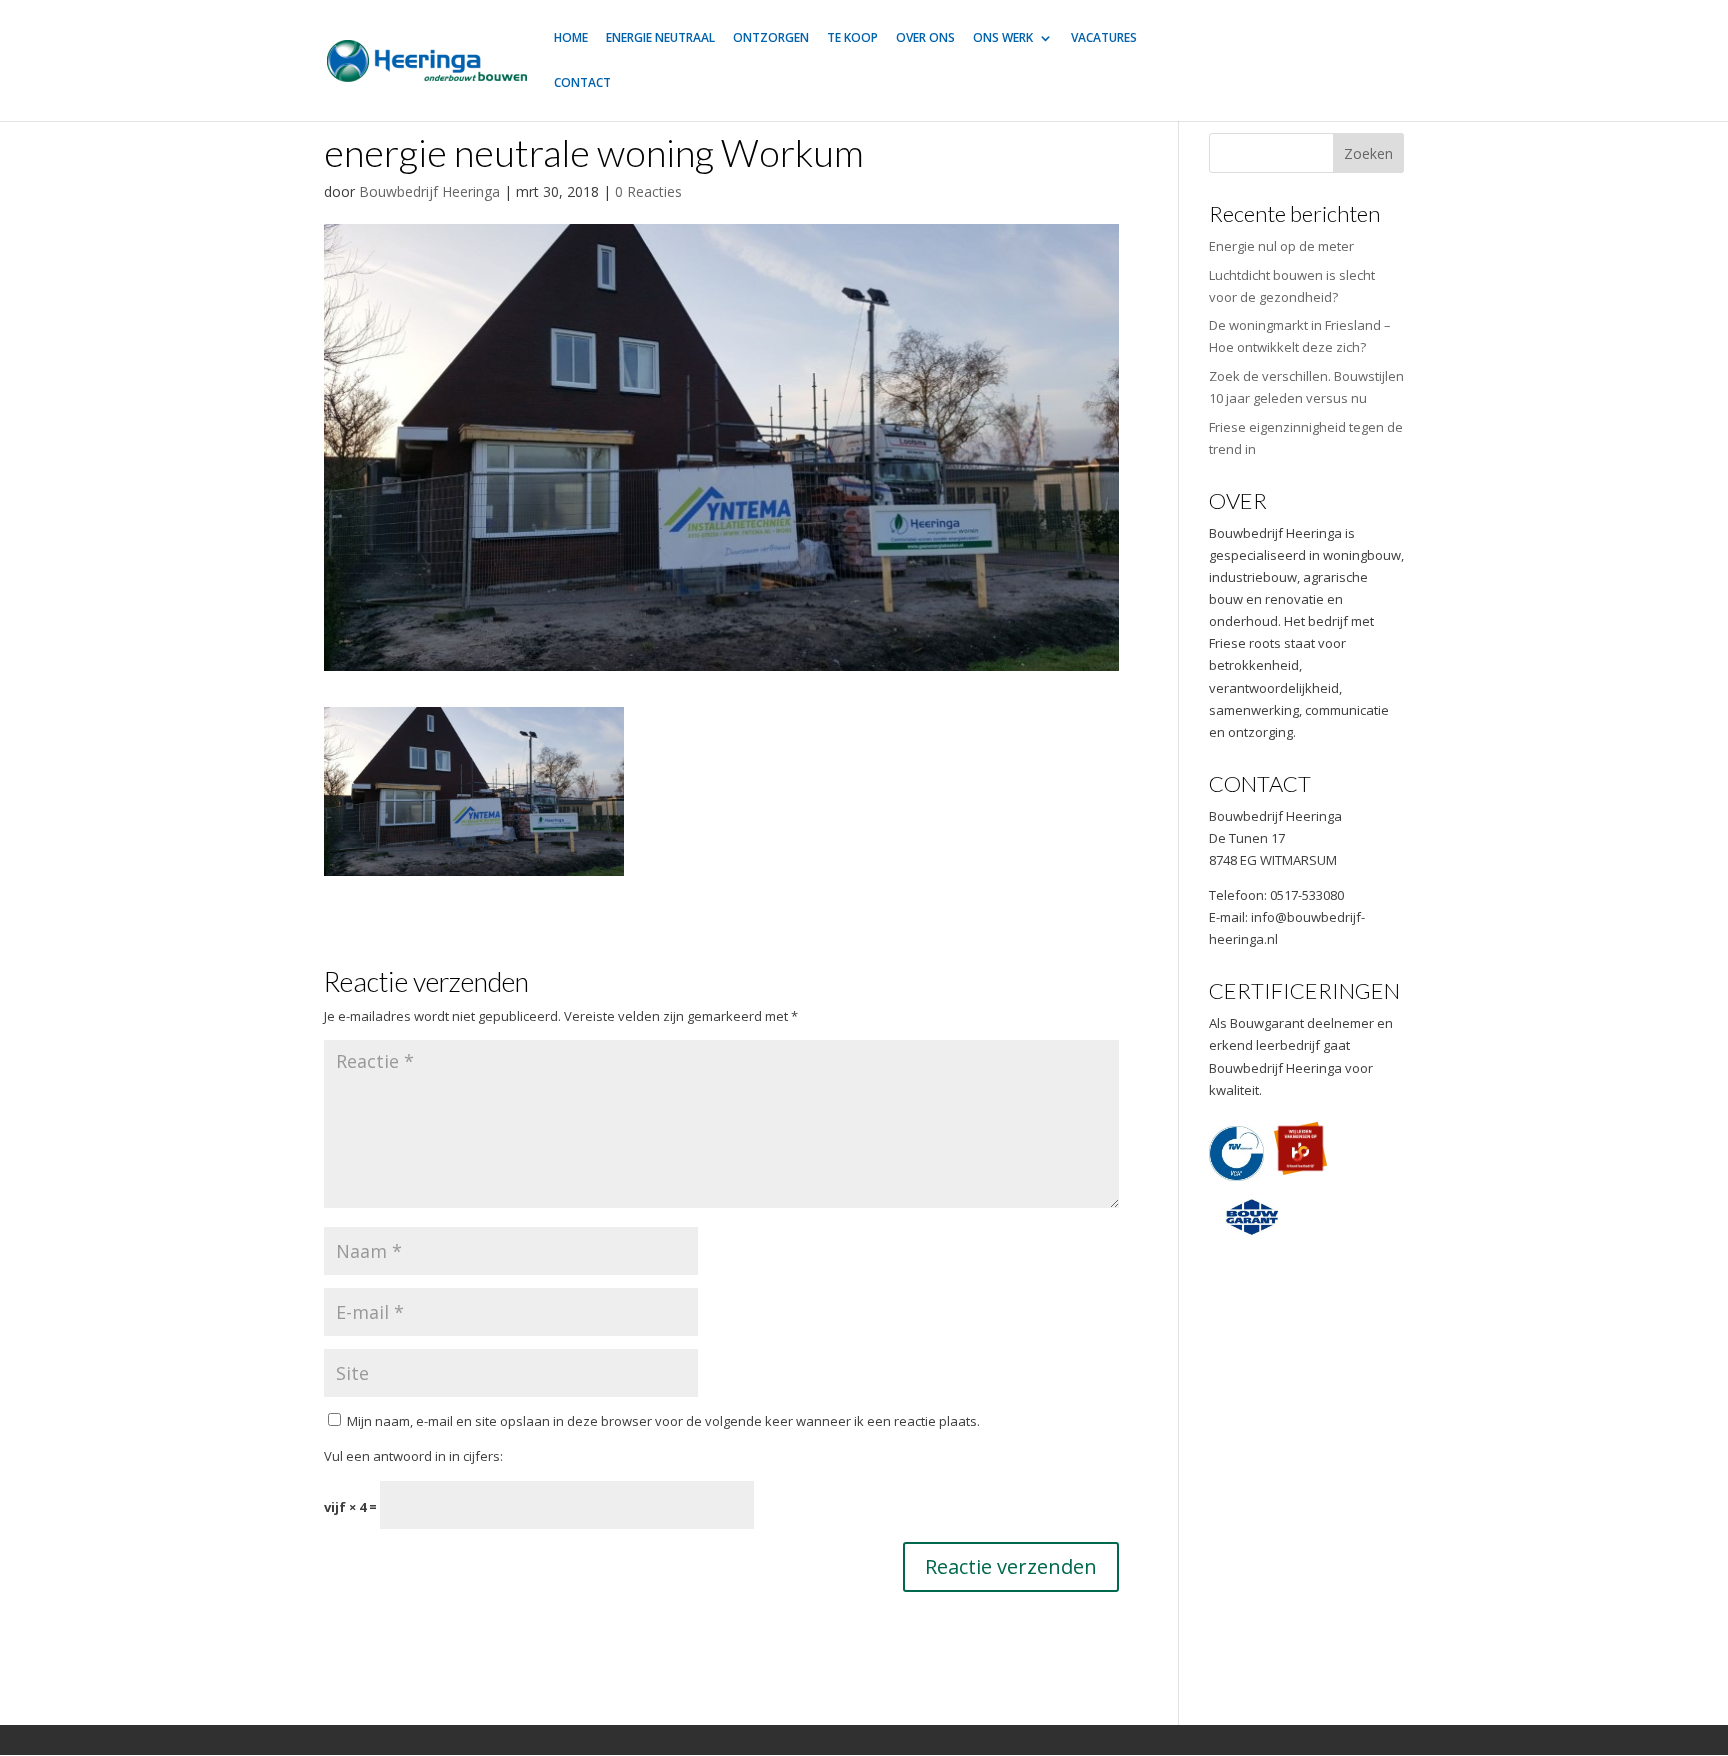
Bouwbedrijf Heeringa (429, 191)
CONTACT (582, 83)
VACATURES (1104, 38)
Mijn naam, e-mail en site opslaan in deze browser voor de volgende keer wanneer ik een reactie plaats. (663, 1421)
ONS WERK (1003, 38)
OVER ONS (925, 38)
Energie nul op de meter (1281, 246)
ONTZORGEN (771, 38)
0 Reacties (648, 191)
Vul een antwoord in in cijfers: (413, 1456)
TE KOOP (852, 38)
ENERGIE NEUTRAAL (660, 38)
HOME (571, 38)
